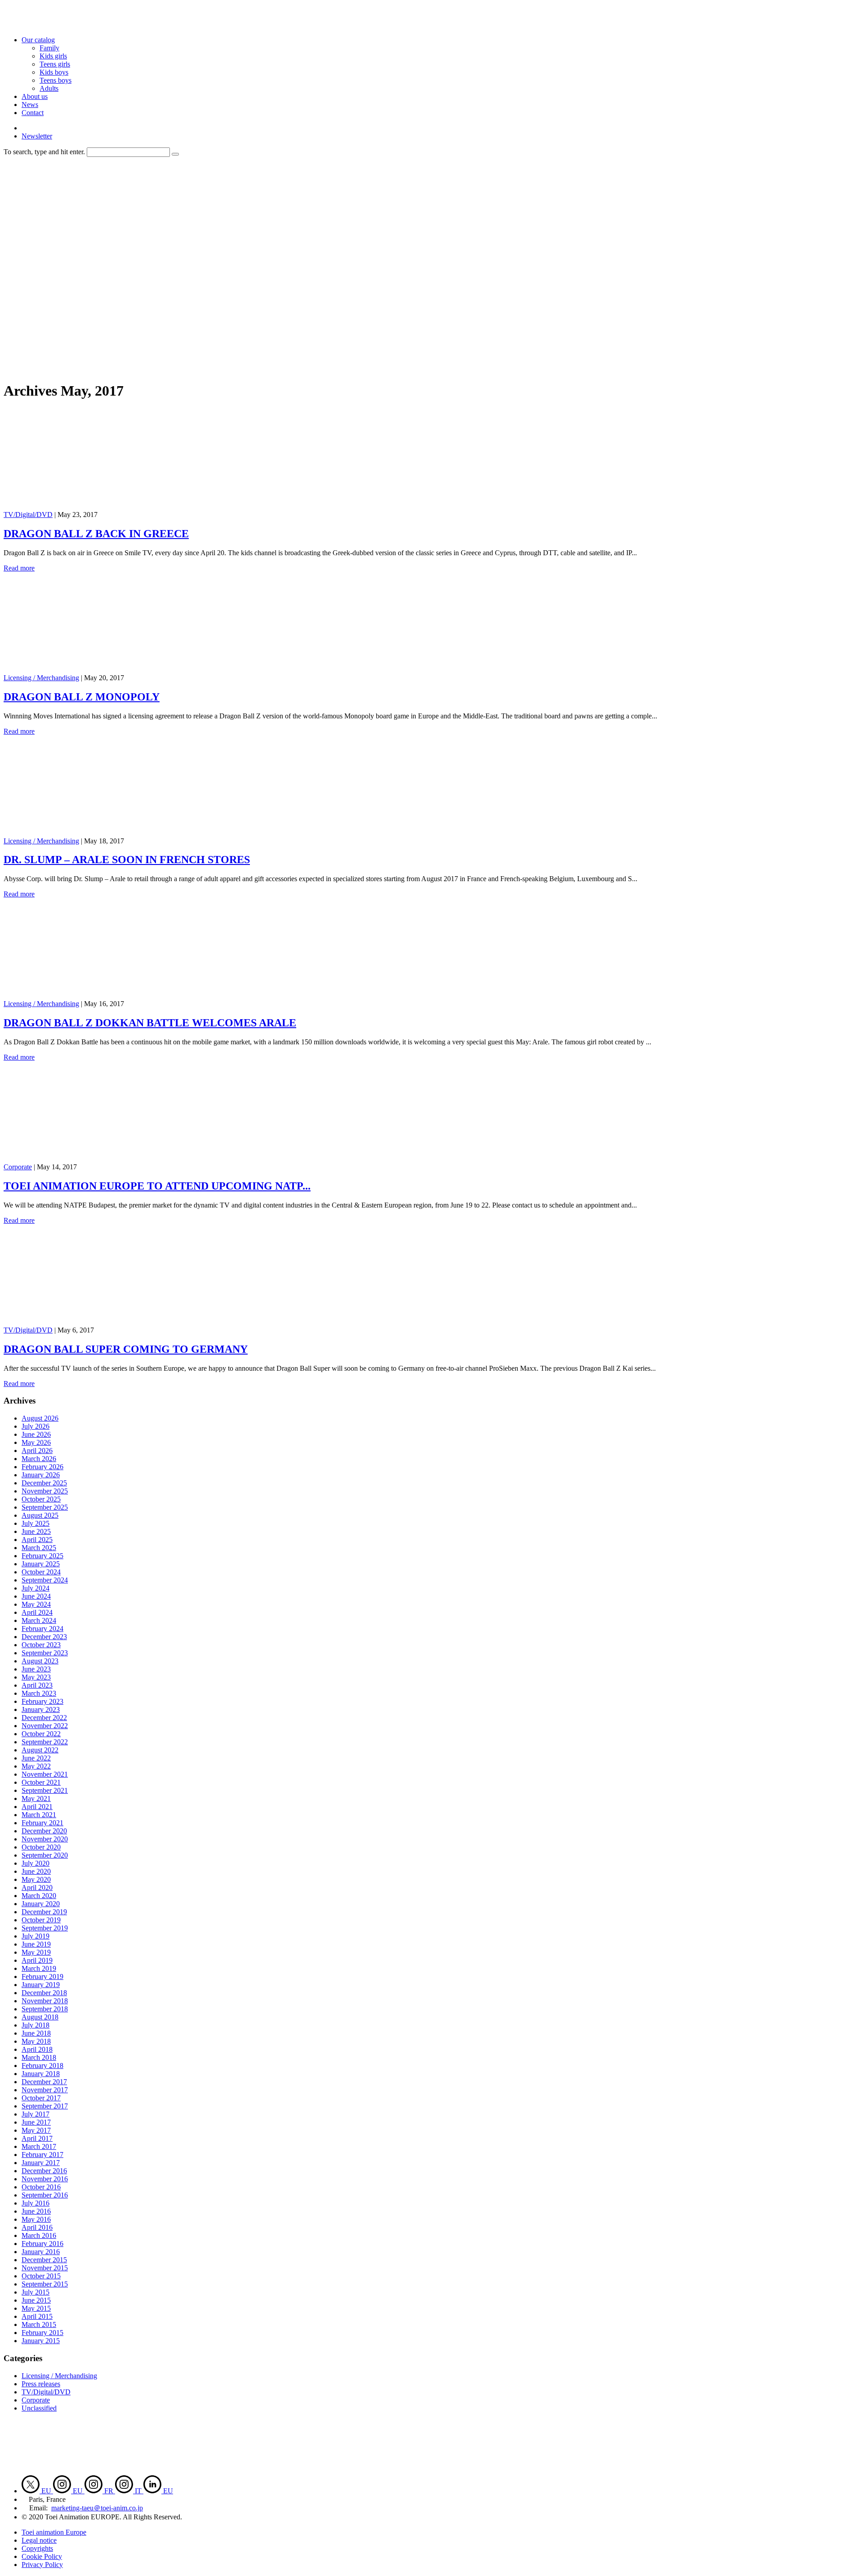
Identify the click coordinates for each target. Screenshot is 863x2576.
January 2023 (41, 1709)
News (30, 105)
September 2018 (45, 2009)
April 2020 (37, 1887)
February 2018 (42, 2066)
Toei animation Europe (54, 2532)
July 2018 (36, 2025)
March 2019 (39, 1968)
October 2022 (41, 1734)
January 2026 (41, 1475)
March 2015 (39, 2324)
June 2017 (36, 2122)
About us (35, 96)
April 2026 (37, 1451)
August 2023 (40, 1661)
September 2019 (45, 1928)
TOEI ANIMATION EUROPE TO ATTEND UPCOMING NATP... (157, 1186)
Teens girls (55, 64)
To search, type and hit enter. (44, 152)
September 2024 (45, 1580)
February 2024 (42, 1629)
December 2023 (44, 1637)
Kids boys (54, 72)
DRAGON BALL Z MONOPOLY (82, 697)
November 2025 (45, 1491)
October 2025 (41, 1499)
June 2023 (36, 1669)
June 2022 (36, 1758)
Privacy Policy (42, 2565)
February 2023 (42, 1701)
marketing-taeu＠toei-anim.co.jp (97, 2508)
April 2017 (37, 2138)
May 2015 (36, 2308)
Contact (33, 113)
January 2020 (41, 1904)
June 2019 (36, 1944)
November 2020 (45, 1839)
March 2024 (39, 1620)
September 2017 (45, 2106)
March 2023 (39, 1693)
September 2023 (45, 1653)
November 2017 (45, 2090)
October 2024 (41, 1572)
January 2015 (41, 2341)
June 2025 (36, 1531)
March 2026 (39, 1459)
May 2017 (36, 2130)
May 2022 (36, 1766)
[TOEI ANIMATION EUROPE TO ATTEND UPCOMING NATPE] (93, 1159)
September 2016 (45, 2195)
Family (49, 48)
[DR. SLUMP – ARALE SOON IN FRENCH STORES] (93, 833)
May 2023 (36, 1677)
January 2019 (41, 1985)
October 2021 (41, 1782)
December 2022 (44, 1718)
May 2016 (36, 2219)
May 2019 (36, 1952)
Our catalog (38, 40)
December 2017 (44, 2082)
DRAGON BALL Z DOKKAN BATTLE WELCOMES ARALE (150, 1023)
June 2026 (36, 1434)
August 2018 (40, 2017)
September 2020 (45, 1855)
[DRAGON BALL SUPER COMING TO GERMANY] (93, 1322)
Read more (19, 568)
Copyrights (37, 2548)
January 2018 (41, 2074)
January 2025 (41, 1564)
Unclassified (39, 2408)
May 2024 (36, 1604)
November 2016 (45, 2179)
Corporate (18, 1167)
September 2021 (45, 1790)
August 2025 (40, 1515)
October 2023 (41, 1645)
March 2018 (39, 2057)
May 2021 (36, 1798)
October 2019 (41, 1920)
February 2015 (42, 2333)
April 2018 (37, 2049)
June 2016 (36, 2211)
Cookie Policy (42, 2556)
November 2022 (45, 1726)
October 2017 (41, 2098)
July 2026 (36, 1426)
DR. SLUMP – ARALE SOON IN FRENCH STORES (127, 860)
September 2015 (45, 2284)
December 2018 (44, 1993)
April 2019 (37, 1960)
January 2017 (41, 2163)
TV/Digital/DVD (28, 515)
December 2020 (44, 1831)
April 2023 (37, 1685)
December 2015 (44, 2260)
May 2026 (36, 1442)
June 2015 (36, 2300)
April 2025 (37, 1540)
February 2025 (42, 1556)
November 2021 (45, 1774)
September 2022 (45, 1742)
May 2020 (36, 1879)
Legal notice (39, 2540)
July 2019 (36, 1936)
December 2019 (44, 1912)
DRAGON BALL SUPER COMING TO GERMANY (126, 1349)
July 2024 (36, 1588)
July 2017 (36, 2114)
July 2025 (36, 1523)
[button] (175, 154)
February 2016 (42, 2244)
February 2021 (42, 1823)
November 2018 (45, 2001)
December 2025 (44, 1483)
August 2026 (40, 1418)
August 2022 (40, 1750)
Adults (49, 88)
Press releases (41, 2384)
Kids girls (53, 56)
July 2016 (36, 2203)
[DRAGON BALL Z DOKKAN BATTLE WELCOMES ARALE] (93, 996)
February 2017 (42, 2155)
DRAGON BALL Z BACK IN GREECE (96, 534)
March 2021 (39, 1815)
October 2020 (41, 1847)
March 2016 (39, 2235)
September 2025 (45, 1507)
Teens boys (56, 80)
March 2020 (39, 1896)
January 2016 (41, 2252)
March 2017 (39, 2146)
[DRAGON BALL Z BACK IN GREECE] (93, 506)
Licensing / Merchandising (41, 678)
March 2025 (39, 1548)
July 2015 (36, 2292)
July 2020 (36, 1863)
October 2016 (41, 2187)
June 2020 (36, 1871)
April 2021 (37, 1807)
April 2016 (37, 2227)
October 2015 (41, 2276)
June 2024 (36, 1596)
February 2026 (42, 1467)
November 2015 (45, 2268)
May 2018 (36, 2041)
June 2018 (36, 2033)
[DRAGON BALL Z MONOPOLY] (93, 670)
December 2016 (44, 2171)
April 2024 (37, 1612)
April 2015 (37, 2316)
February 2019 (42, 1977)
